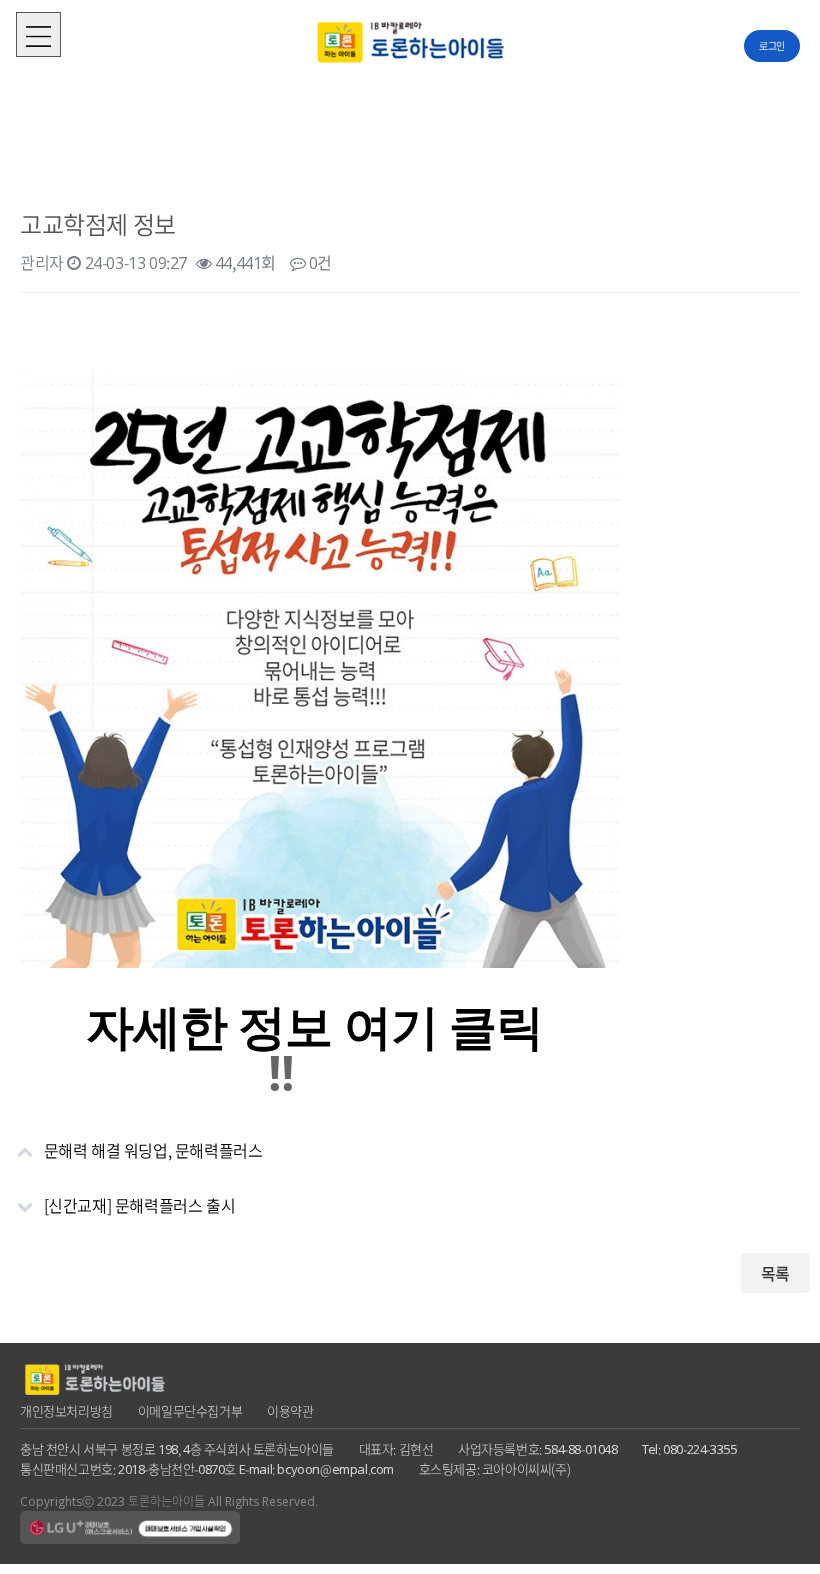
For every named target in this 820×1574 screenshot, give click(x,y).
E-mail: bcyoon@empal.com (316, 1468)
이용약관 (290, 1410)
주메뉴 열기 (38, 34)
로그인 (772, 45)
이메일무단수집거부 (190, 1410)
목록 (775, 1273)
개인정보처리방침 (66, 1410)
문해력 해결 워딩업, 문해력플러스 (153, 1150)
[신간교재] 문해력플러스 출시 (140, 1205)
